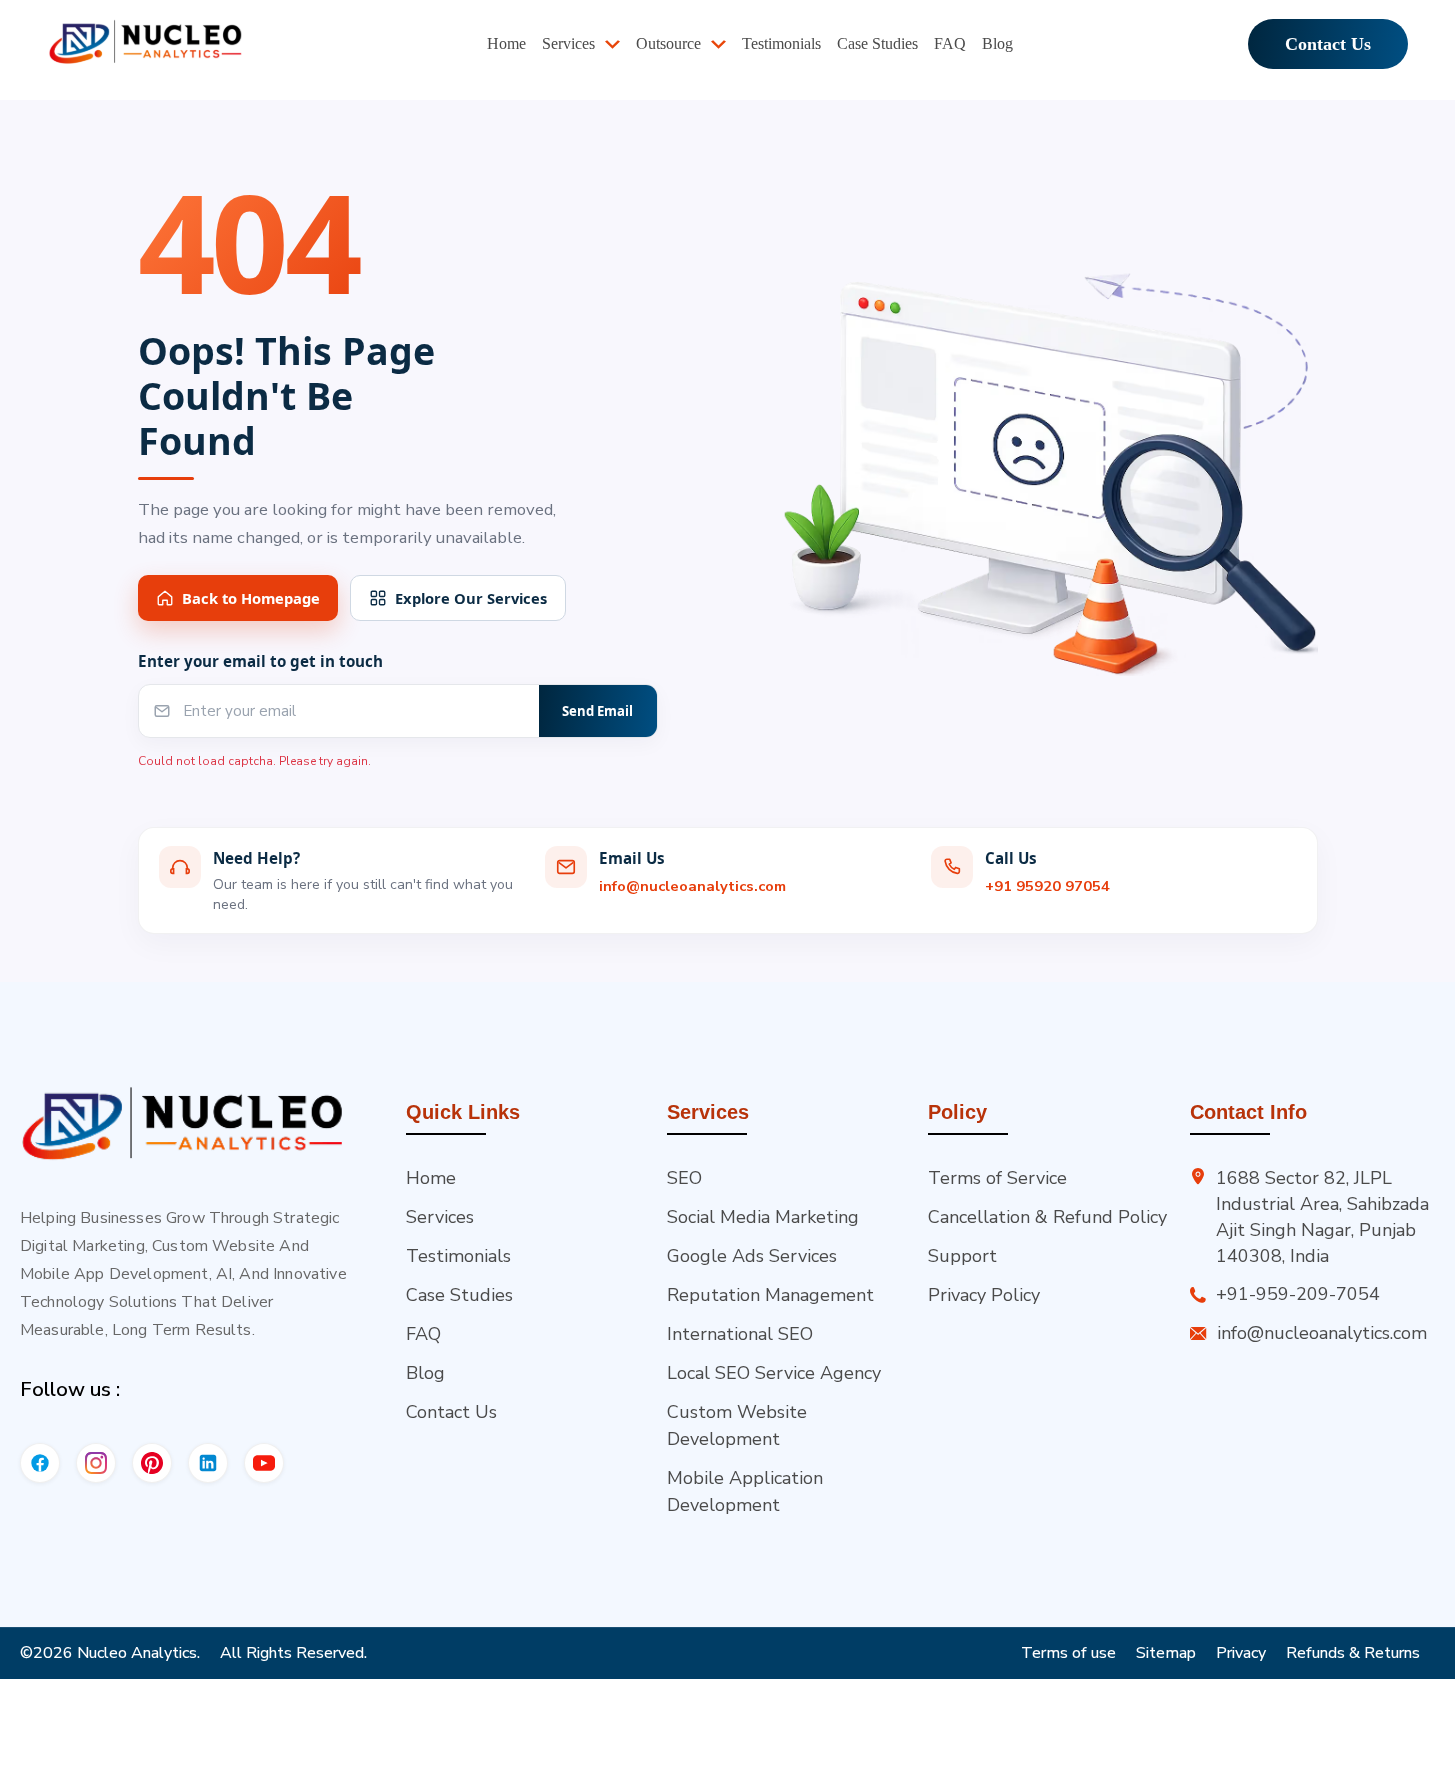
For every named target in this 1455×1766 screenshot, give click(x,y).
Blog (425, 1373)
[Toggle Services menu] (620, 46)
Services (440, 1217)
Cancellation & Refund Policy (1047, 1217)
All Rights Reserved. (293, 1653)
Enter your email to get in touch (260, 661)
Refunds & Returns (1353, 1653)
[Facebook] (40, 1463)
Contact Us (1328, 46)
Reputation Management (770, 1295)
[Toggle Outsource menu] (726, 46)
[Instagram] (96, 1463)
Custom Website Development (737, 1425)
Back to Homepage (251, 598)
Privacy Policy (984, 1295)
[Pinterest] (152, 1463)
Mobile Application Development (745, 1491)
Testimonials (458, 1256)
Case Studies (459, 1295)
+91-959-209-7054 (1298, 1294)
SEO (684, 1178)
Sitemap (1166, 1653)
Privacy (1241, 1653)
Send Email (597, 711)
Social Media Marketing (763, 1217)
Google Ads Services (752, 1256)
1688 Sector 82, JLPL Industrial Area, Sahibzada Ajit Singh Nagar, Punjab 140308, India (1322, 1217)
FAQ (423, 1334)
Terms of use (1068, 1653)
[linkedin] (208, 1463)
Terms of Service (997, 1178)
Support (962, 1256)
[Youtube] (264, 1463)
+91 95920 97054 (1047, 886)
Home (431, 1178)
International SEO (740, 1334)
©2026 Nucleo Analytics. (110, 1653)
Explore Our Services (471, 598)
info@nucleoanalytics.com (692, 886)
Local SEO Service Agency (774, 1373)
